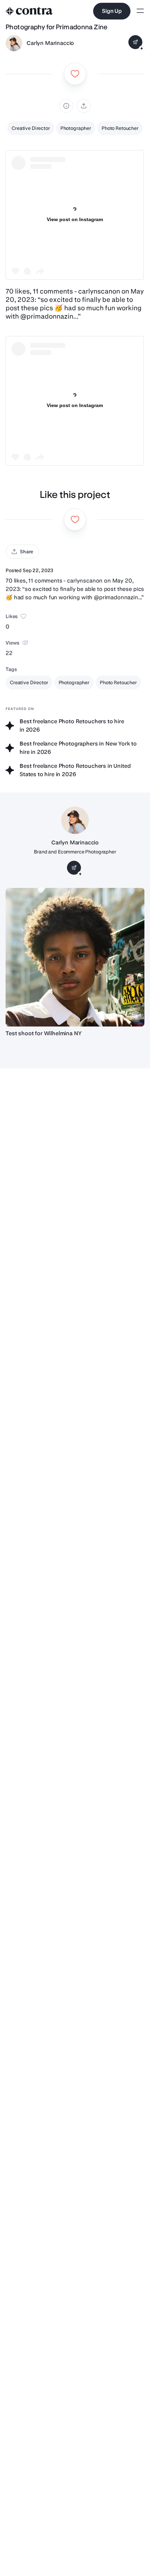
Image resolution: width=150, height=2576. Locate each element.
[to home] (29, 11)
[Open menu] (140, 11)
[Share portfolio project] (84, 106)
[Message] (135, 42)
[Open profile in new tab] (14, 43)
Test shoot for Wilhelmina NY (44, 1033)
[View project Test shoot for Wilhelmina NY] (75, 957)
